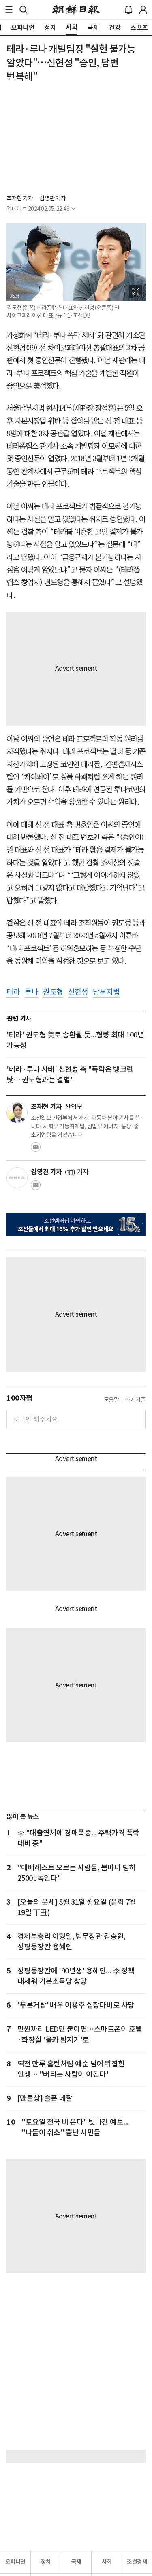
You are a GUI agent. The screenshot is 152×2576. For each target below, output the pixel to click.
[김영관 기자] (17, 1178)
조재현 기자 (20, 198)
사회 (107, 2562)
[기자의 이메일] (36, 1149)
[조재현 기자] (17, 1113)
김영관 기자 (52, 198)
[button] (9, 10)
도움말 (111, 1400)
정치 (46, 2562)
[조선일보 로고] (76, 10)
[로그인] (143, 10)
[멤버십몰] (76, 1224)
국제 (76, 2562)
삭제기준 (135, 1400)
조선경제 (137, 2562)
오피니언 (15, 2562)
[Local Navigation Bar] (9, 10)
